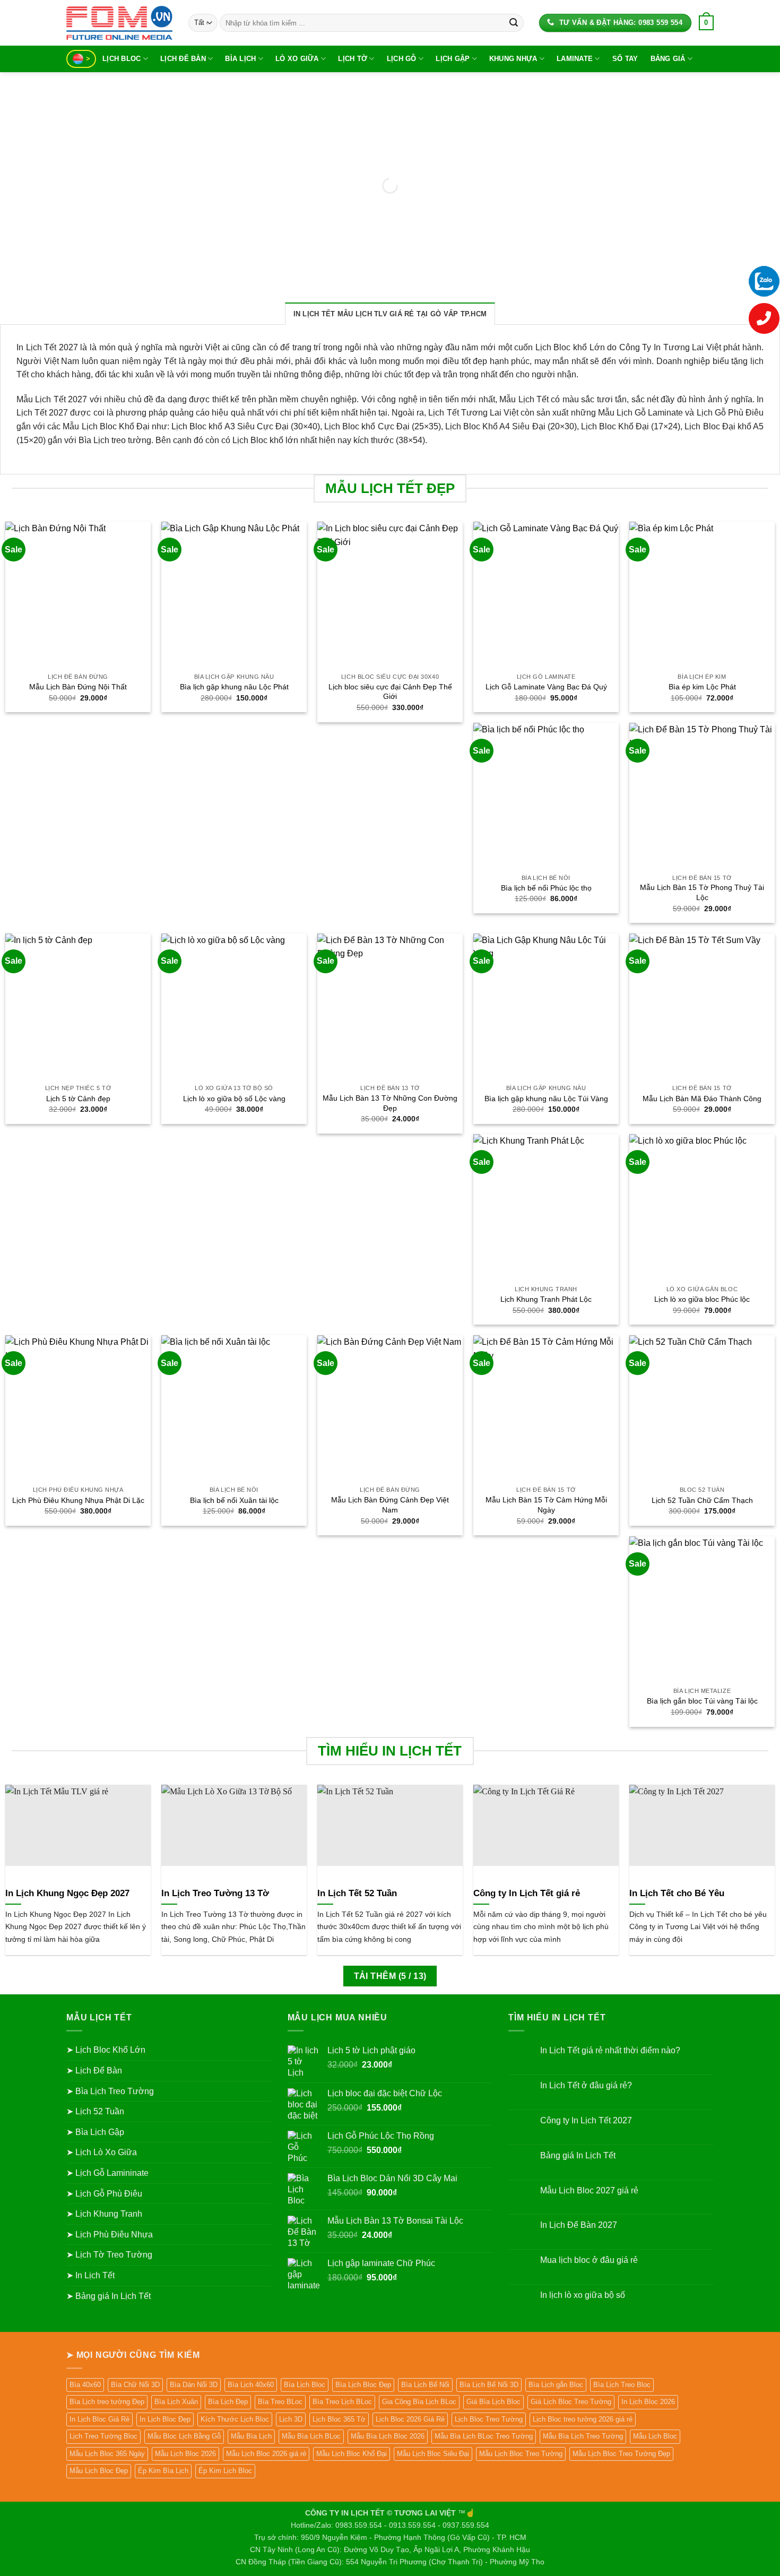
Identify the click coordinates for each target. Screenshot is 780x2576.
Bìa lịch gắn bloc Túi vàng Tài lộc (702, 1701)
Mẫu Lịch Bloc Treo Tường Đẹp (621, 2454)
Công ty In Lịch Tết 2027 (586, 2120)
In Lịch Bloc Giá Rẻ (99, 2419)
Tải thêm (390, 1976)
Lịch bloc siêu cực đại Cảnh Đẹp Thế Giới (390, 692)
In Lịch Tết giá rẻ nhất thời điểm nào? (610, 2050)
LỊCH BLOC (122, 59)
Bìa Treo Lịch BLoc (342, 2402)
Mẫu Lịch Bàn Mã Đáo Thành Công (702, 1099)
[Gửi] (514, 23)
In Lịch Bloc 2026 (648, 2402)
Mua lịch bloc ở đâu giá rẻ (589, 2260)
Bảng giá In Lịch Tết (578, 2155)
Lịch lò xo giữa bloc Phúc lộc (702, 1299)
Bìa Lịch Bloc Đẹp (363, 2385)
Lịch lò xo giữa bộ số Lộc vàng (234, 1099)
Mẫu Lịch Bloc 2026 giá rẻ (266, 2454)
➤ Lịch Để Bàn (94, 2071)
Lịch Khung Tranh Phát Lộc (546, 1299)
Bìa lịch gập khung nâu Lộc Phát (234, 687)
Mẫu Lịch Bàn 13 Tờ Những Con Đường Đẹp (390, 1103)
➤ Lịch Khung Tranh (104, 2214)
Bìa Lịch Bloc (305, 2385)
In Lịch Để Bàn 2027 (579, 2225)
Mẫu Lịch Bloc (655, 2436)
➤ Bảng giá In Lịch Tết (109, 2296)
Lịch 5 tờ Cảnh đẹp (78, 1099)
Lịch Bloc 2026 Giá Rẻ (410, 2419)
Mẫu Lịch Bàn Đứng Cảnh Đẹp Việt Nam (390, 1505)
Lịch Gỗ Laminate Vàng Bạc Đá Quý (546, 687)
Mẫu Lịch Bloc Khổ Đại (352, 2454)
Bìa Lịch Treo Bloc (622, 2385)
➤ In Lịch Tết (90, 2275)
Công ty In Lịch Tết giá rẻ (527, 1893)
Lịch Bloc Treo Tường (489, 2419)
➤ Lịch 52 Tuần (95, 2111)
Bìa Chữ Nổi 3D (135, 2385)
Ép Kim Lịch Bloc (225, 2471)
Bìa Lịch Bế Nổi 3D (489, 2385)
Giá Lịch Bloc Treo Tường (571, 2402)
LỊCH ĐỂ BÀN (183, 59)
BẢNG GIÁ (668, 59)
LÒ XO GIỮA (297, 59)
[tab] (390, 314)
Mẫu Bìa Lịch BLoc (311, 2436)
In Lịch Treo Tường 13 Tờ (215, 1893)
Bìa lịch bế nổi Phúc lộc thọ (546, 888)
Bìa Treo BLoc (280, 2402)
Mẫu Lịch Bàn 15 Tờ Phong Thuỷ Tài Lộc (702, 892)
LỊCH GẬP (453, 59)
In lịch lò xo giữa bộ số (583, 2295)
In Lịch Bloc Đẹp (165, 2419)
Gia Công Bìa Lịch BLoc (419, 2402)
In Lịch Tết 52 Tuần (357, 1893)
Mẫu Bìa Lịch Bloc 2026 (388, 2436)
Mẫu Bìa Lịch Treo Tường (583, 2436)
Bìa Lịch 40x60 (251, 2385)
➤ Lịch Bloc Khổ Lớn (106, 2050)
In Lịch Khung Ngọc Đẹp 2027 (67, 1893)
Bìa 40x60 (85, 2385)
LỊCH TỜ (353, 59)
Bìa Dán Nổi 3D (194, 2385)
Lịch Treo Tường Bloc (103, 2436)
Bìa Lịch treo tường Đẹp (107, 2402)
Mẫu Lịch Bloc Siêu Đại (433, 2454)
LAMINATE (575, 59)
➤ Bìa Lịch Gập (95, 2132)
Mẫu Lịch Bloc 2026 (185, 2454)
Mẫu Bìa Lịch (251, 2436)
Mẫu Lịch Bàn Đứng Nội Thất (78, 687)
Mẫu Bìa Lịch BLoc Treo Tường (484, 2436)
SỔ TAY (625, 59)
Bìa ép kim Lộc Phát (702, 687)
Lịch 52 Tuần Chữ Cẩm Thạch (702, 1500)
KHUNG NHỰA (513, 59)
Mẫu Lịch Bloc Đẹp (99, 2471)
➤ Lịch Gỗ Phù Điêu (104, 2194)
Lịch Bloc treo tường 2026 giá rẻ (583, 2419)
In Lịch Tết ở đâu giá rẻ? (586, 2085)
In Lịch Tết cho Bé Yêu (677, 1893)
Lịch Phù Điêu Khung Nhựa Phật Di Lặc (78, 1500)
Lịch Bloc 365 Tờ (339, 2419)
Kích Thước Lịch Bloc (235, 2419)
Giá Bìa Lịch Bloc (493, 2402)
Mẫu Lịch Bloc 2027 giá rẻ (589, 2190)
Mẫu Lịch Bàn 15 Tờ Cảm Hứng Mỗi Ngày (546, 1505)
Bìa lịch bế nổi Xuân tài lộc (234, 1500)
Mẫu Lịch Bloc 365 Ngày (107, 2454)
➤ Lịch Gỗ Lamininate (107, 2173)
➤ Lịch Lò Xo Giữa (102, 2152)
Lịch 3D (291, 2419)
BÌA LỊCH (240, 59)
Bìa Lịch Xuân (176, 2402)
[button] (706, 23)
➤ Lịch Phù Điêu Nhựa (110, 2234)
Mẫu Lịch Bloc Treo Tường (521, 2454)
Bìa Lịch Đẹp (228, 2402)
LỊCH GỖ (402, 59)
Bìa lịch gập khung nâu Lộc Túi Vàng (546, 1099)
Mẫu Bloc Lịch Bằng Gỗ (184, 2436)
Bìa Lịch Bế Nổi (425, 2385)
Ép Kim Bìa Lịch (163, 2471)
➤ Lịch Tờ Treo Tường (109, 2255)
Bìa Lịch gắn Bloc (556, 2385)
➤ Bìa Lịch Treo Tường (110, 2091)
